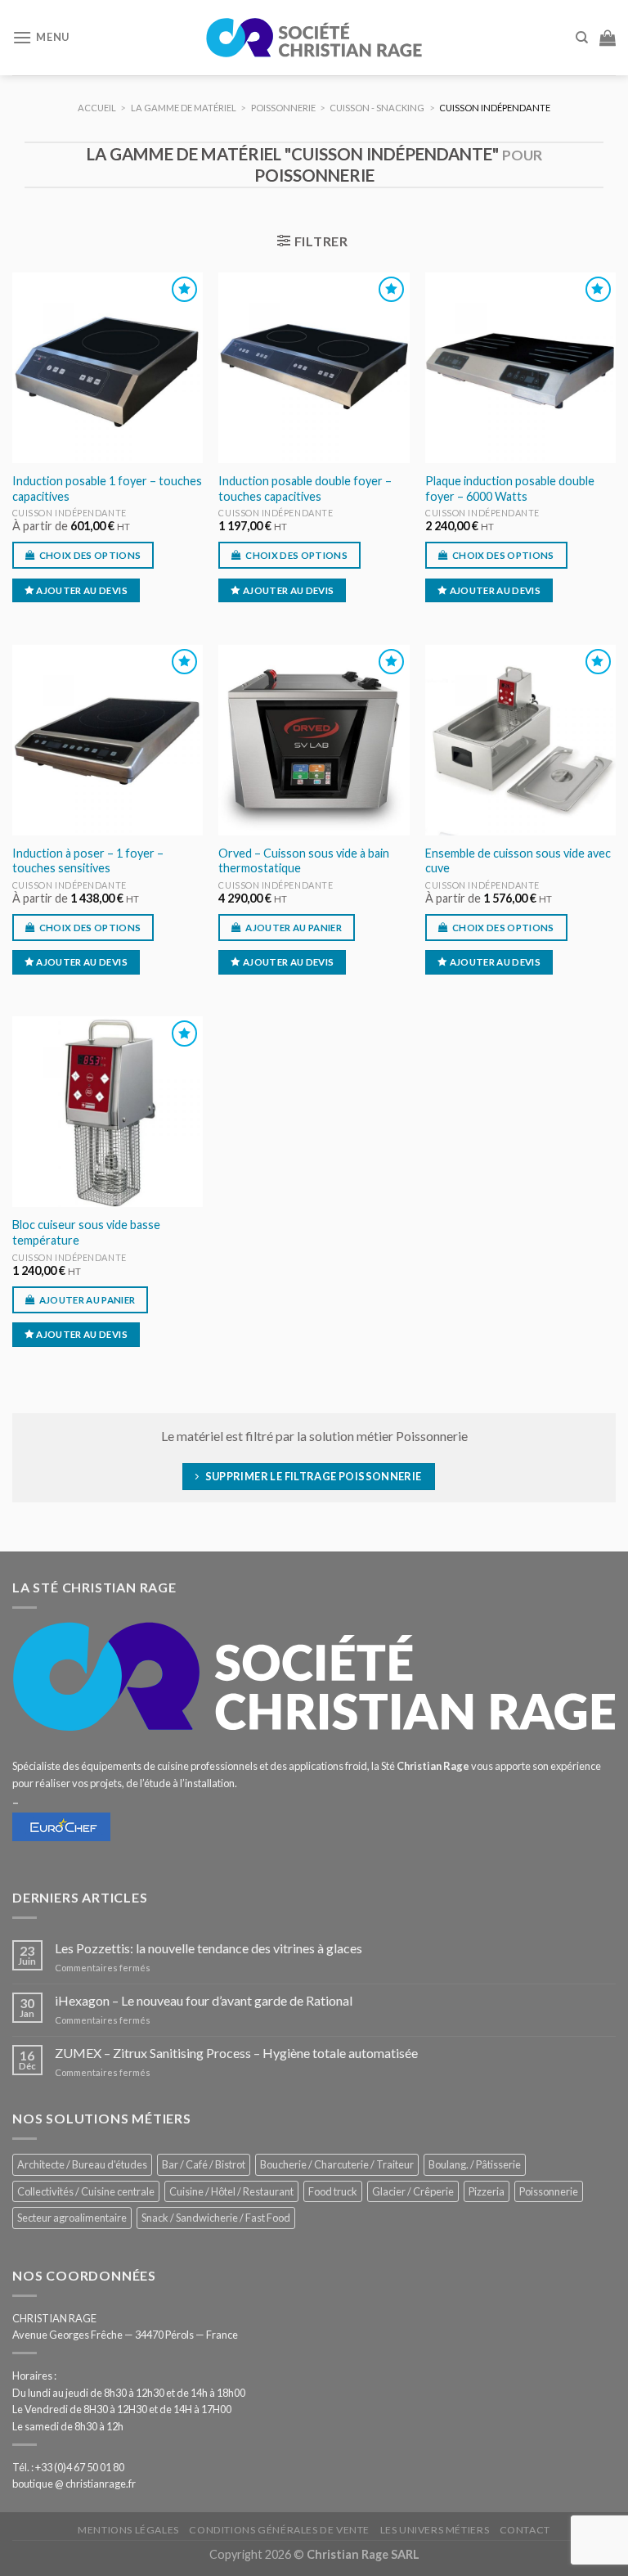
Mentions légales (128, 2530)
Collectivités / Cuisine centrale (86, 2191)
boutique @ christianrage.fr (74, 2484)
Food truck (333, 2191)
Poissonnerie (549, 2191)
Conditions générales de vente (279, 2530)
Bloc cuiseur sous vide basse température (86, 1232)
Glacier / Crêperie (413, 2191)
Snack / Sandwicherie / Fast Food (216, 2218)
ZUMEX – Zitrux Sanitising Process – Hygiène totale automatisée (236, 2053)
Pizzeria (487, 2191)
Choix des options (90, 555)
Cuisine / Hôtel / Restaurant (231, 2191)
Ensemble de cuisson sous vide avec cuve (518, 861)
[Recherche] (582, 38)
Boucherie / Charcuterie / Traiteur (337, 2164)
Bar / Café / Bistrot (204, 2164)
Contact (525, 2530)
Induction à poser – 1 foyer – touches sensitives (88, 861)
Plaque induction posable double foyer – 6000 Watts (510, 489)
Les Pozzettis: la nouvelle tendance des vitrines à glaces (209, 1948)
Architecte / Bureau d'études (82, 2164)
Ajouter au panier (294, 928)
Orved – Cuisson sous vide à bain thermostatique (304, 861)
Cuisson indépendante (70, 513)
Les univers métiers (435, 2530)
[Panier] (608, 38)
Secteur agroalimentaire (72, 2218)
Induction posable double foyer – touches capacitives (305, 489)
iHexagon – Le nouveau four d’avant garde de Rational (204, 2000)
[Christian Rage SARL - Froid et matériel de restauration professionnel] (314, 38)
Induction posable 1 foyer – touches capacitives (107, 489)
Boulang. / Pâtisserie (475, 2164)
